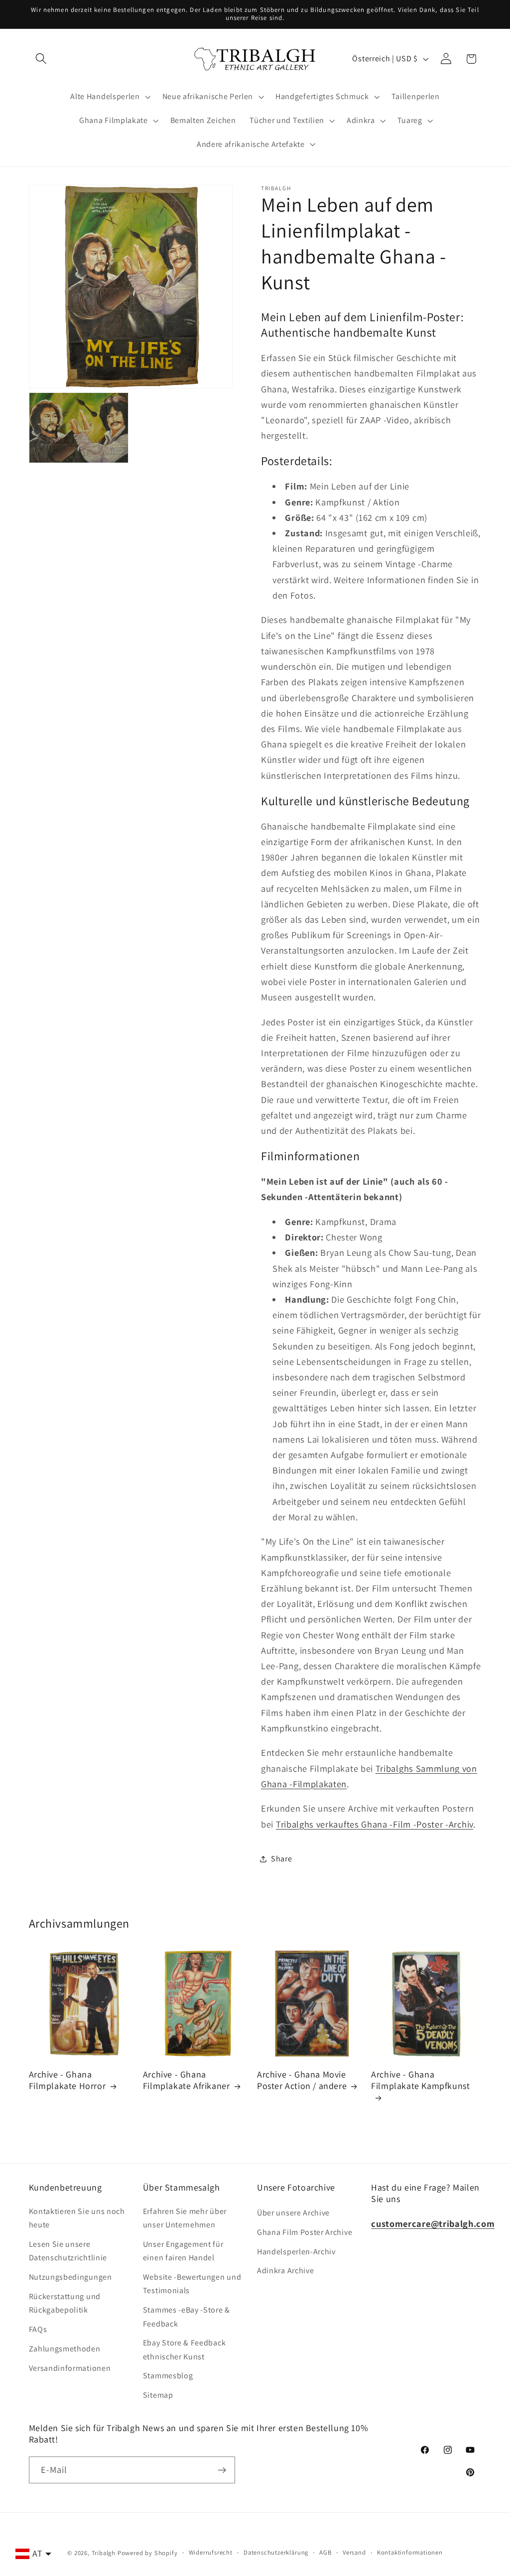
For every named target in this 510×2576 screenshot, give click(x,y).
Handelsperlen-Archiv (296, 2252)
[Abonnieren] (222, 2470)
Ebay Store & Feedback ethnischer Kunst (185, 2349)
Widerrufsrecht (211, 2552)
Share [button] (281, 1859)
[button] (42, 59)
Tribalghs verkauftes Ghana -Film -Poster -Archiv (375, 1824)
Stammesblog (168, 2376)
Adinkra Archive (285, 2270)
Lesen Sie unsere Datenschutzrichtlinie (68, 2251)
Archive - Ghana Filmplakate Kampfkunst (420, 2080)
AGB (325, 2552)
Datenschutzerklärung (276, 2552)
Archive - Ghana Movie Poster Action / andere (302, 2080)
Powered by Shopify (148, 2553)
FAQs (38, 2329)
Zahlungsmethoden (65, 2349)
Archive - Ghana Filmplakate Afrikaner (187, 2080)
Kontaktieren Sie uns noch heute (77, 2218)
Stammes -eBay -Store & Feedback (187, 2317)
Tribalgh (104, 2553)
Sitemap (158, 2395)
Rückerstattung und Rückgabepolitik (65, 2303)
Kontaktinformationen (410, 2552)
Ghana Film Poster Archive (305, 2232)
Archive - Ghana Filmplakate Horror (67, 2080)
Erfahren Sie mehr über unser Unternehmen (185, 2218)
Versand (354, 2552)
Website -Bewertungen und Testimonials (192, 2284)
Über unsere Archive (293, 2213)
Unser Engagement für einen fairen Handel (183, 2251)
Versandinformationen (70, 2368)
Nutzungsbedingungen (70, 2277)
